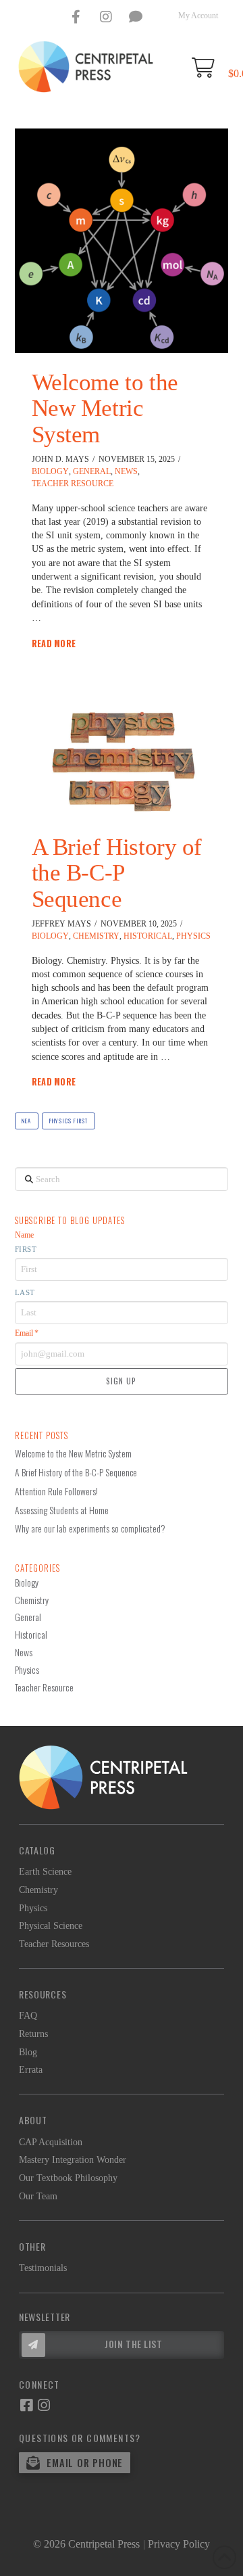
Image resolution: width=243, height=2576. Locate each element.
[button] (122, 2345)
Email (27, 1333)
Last (25, 1292)
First (26, 1249)
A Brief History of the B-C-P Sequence (117, 873)
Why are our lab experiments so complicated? (90, 1528)
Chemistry (96, 936)
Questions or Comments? (80, 2438)
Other (32, 2246)
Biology (50, 471)
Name (24, 1235)
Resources (43, 1994)
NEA (26, 1121)
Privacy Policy (179, 2544)
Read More (54, 644)
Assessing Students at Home (62, 1510)
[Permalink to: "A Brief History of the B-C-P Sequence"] (122, 762)
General (92, 471)
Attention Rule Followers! (56, 1491)
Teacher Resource (73, 484)
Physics (193, 936)
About (33, 2120)
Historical (148, 936)
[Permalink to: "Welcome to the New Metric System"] (122, 241)
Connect (39, 2384)
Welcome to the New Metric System (105, 408)
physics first (69, 1121)
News (126, 471)
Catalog (37, 1850)
